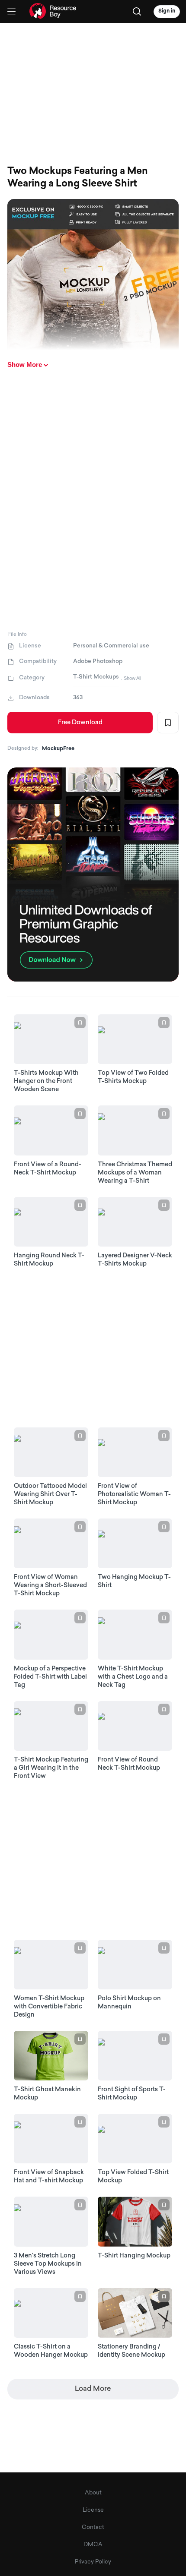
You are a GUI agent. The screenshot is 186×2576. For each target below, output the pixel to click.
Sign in (167, 11)
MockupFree (58, 749)
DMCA (93, 2545)
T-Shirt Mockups (96, 677)
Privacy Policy (93, 2562)
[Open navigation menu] (11, 11)
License (93, 2510)
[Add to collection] (168, 723)
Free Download (80, 723)
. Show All (131, 678)
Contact (93, 2527)
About (93, 2493)
